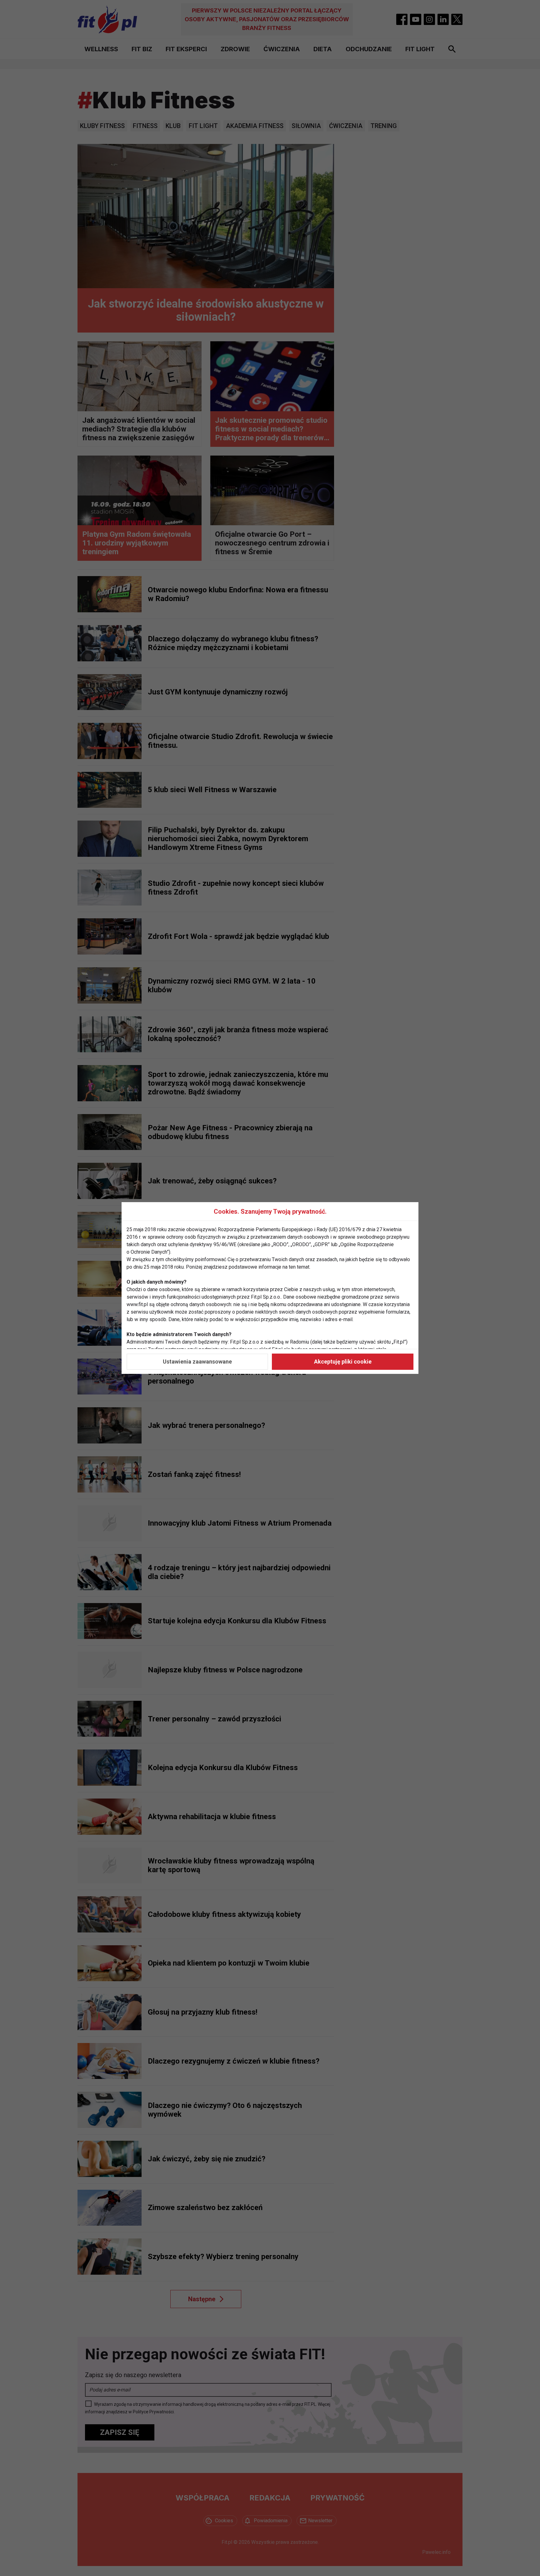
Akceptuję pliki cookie (343, 1362)
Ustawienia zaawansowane (197, 1362)
